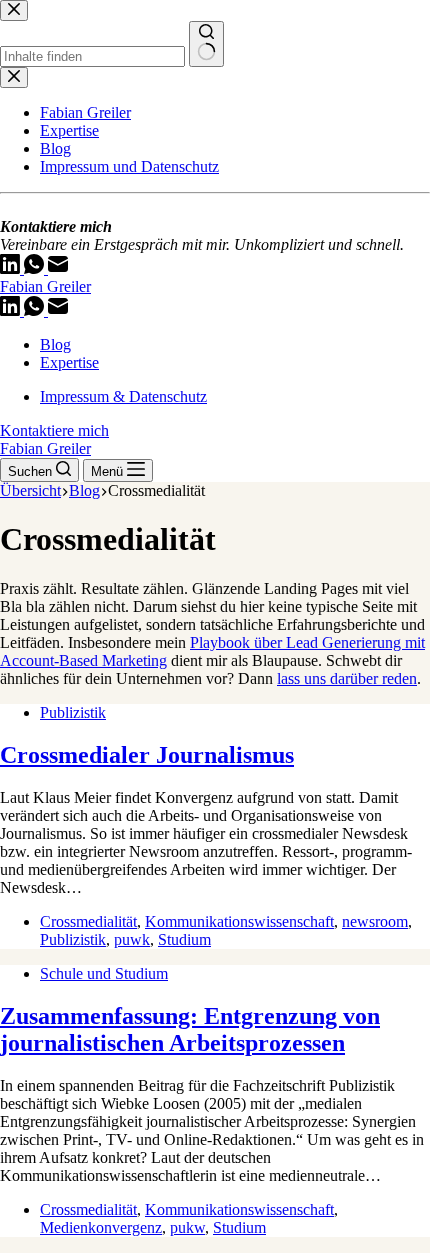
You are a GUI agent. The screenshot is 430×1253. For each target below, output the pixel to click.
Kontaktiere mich (54, 430)
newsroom (375, 921)
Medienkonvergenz (101, 1227)
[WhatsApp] (36, 310)
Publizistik (73, 712)
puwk (132, 939)
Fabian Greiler (45, 286)
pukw (187, 1227)
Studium (184, 939)
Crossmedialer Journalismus (147, 755)
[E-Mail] (58, 310)
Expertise (69, 362)
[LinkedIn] (12, 310)
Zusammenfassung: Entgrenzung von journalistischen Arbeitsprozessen (190, 1029)
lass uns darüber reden (347, 678)
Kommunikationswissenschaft (239, 921)
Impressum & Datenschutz (123, 396)
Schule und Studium (104, 973)
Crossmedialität (88, 921)
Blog (55, 344)
